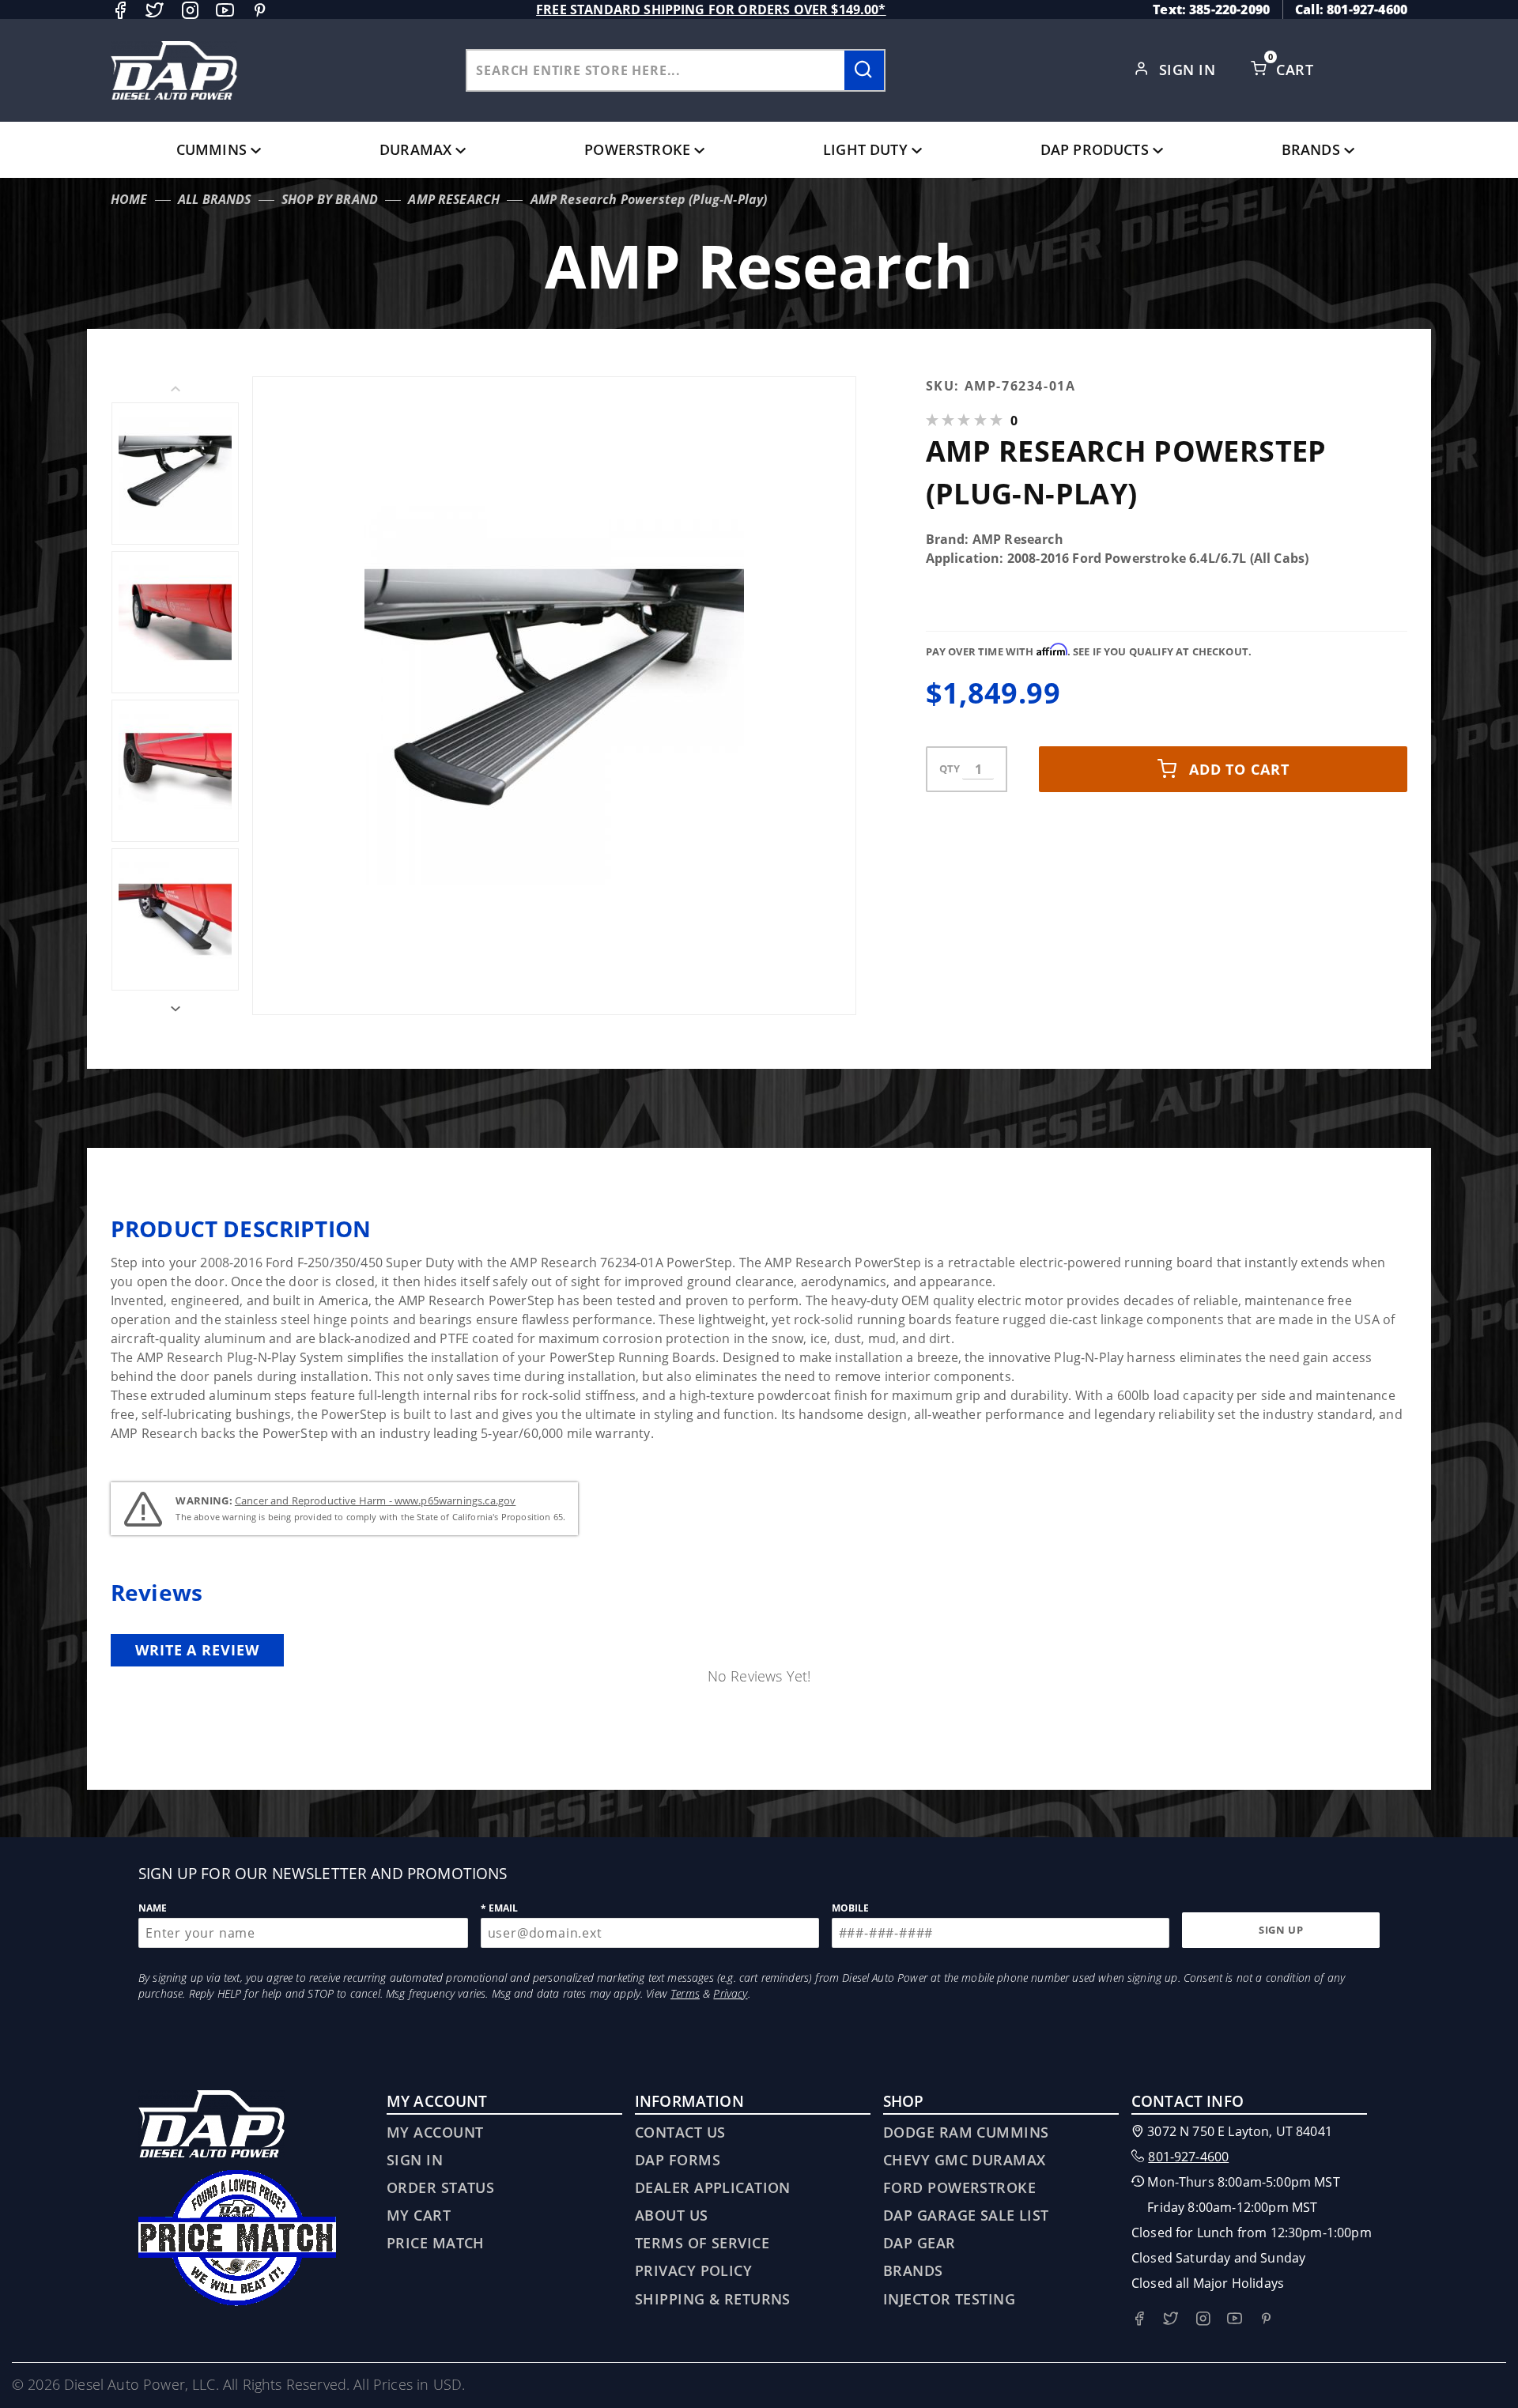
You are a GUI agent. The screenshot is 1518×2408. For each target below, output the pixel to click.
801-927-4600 (1188, 2157)
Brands (1311, 149)
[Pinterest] (260, 10)
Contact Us (680, 2132)
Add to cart (1239, 769)
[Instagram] (190, 10)
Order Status (440, 2187)
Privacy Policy (693, 2270)
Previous (175, 389)
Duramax (415, 149)
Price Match (436, 2243)
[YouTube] (225, 10)
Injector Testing (949, 2299)
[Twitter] (155, 10)
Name (153, 1908)
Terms (685, 1993)
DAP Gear (919, 2243)
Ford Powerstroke (959, 2187)
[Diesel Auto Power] (174, 70)
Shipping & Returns (713, 2299)
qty (950, 768)
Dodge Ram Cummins (966, 2132)
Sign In (1189, 70)
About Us (672, 2215)
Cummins (211, 149)
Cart (1297, 70)
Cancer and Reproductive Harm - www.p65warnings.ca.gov (375, 1500)
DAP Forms (678, 2160)
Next (175, 1009)
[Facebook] (120, 10)
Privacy (730, 1993)
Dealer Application (713, 2187)
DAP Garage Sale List (966, 2215)
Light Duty (865, 149)
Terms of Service (702, 2243)
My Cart (419, 2215)
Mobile (851, 1908)
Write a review (197, 1650)
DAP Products (1095, 149)
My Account (435, 2132)
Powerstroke (637, 149)
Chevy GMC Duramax (964, 2160)
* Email (500, 1908)
